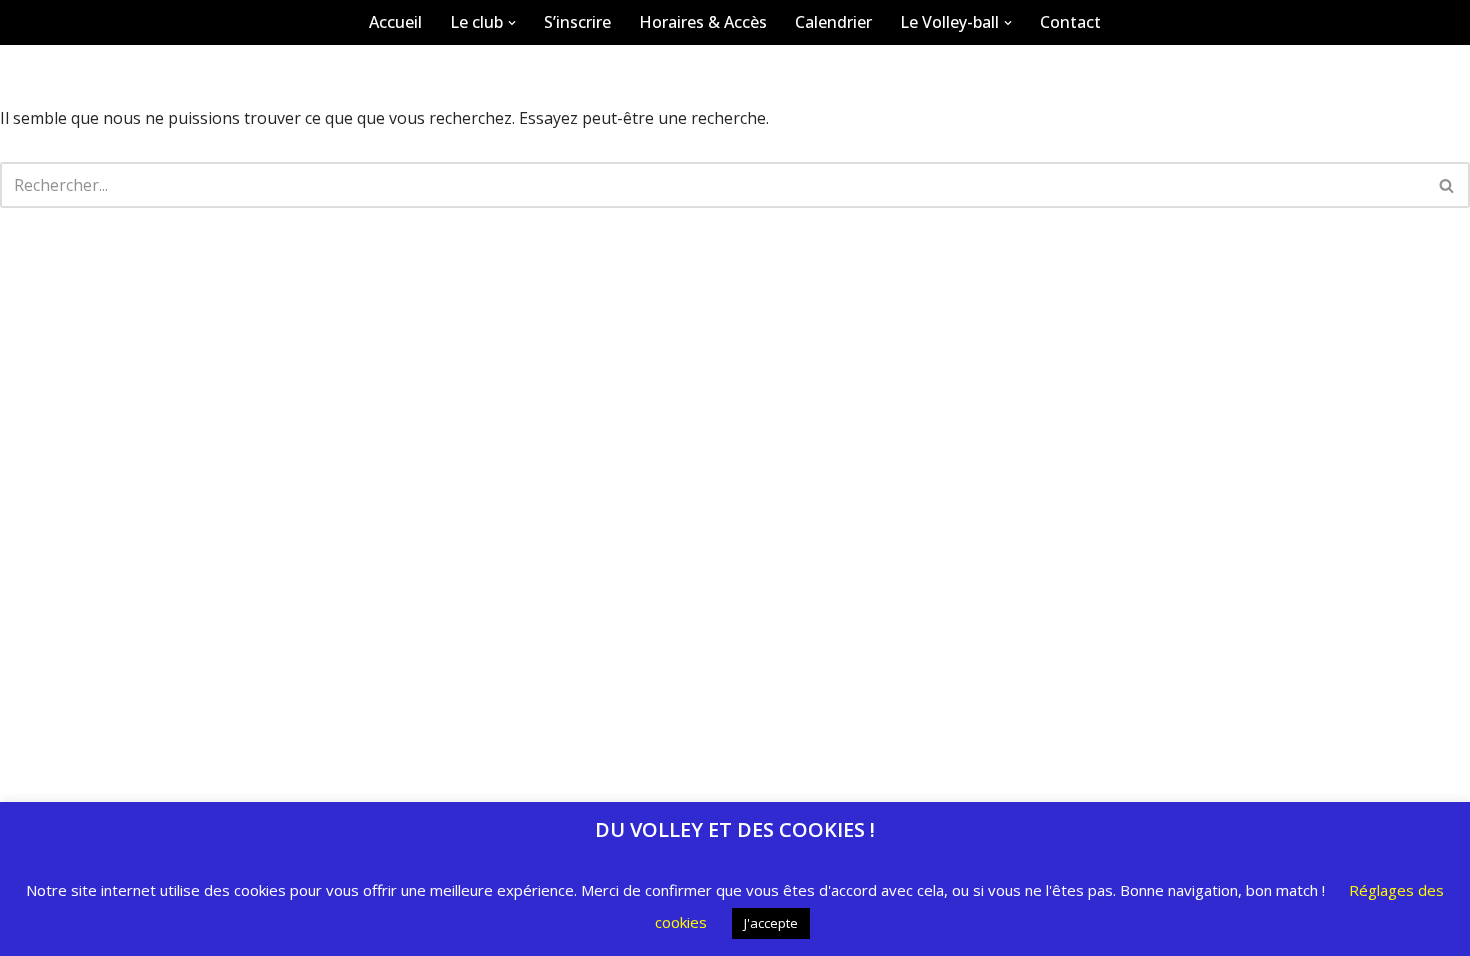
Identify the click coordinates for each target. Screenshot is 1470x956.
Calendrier (833, 22)
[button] (512, 23)
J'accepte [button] (771, 923)
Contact (1070, 22)
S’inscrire (577, 22)
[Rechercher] (1447, 185)
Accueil (395, 22)
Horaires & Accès (703, 22)
